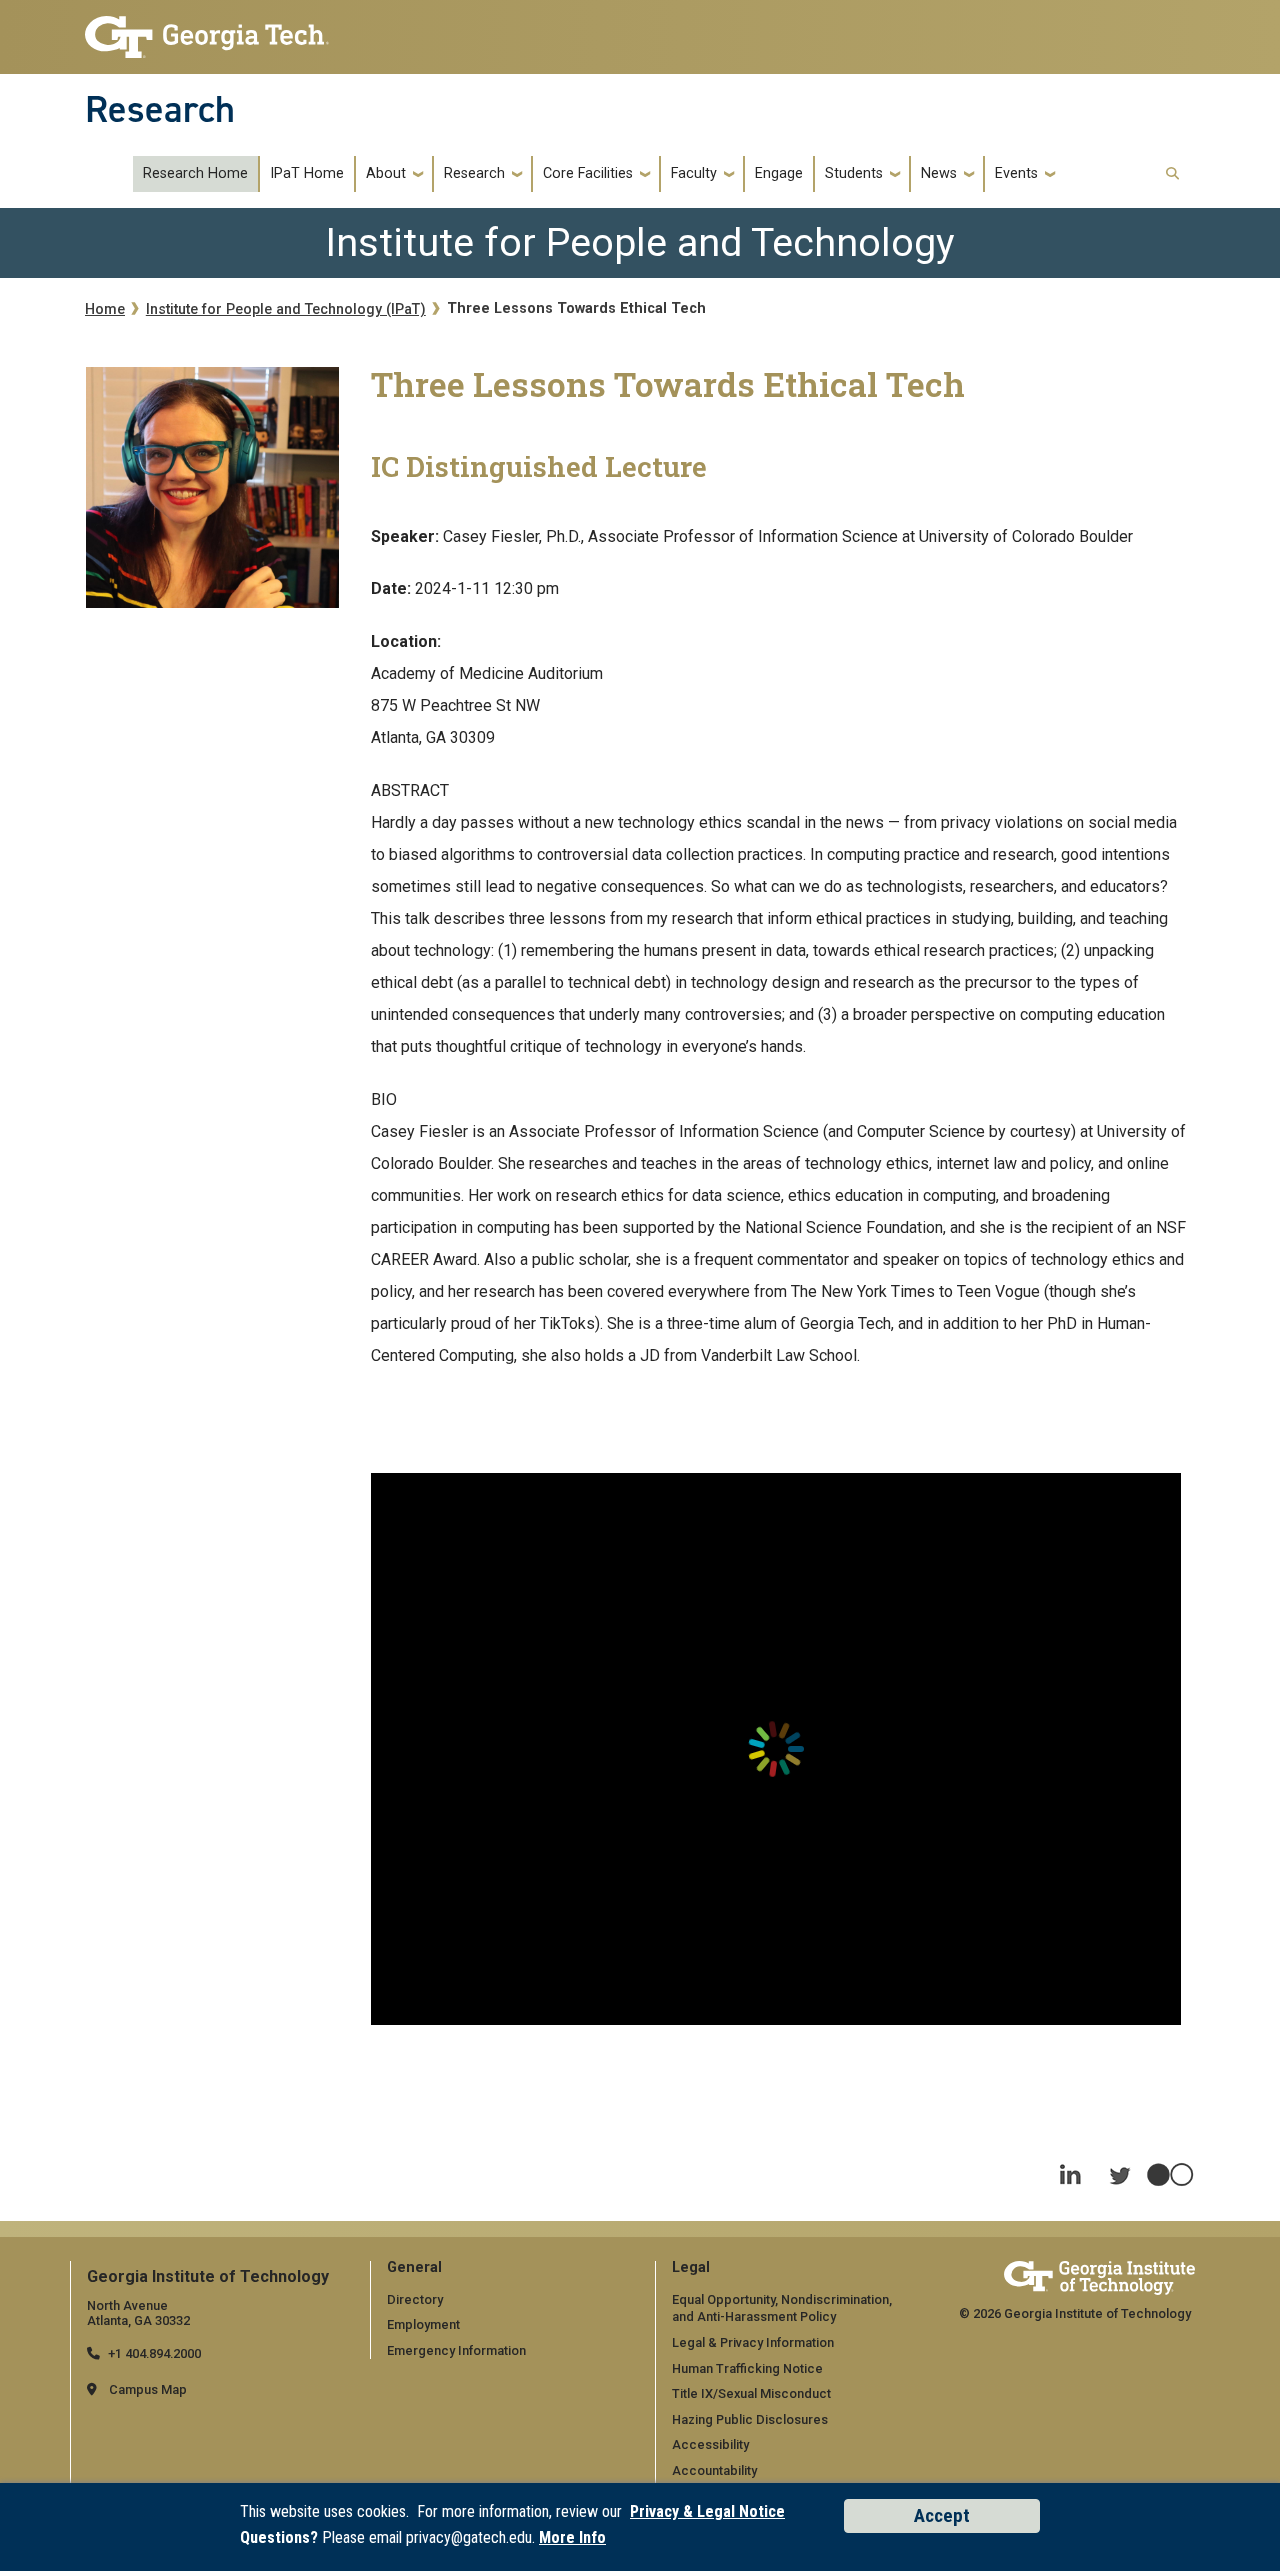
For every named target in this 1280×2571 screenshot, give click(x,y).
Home (105, 309)
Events (1016, 174)
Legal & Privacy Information (753, 2342)
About (386, 174)
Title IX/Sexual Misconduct (751, 2393)
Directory (415, 2299)
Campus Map (148, 2389)
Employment (423, 2324)
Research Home (195, 174)
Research (160, 109)
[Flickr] (1170, 2165)
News (939, 174)
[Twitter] (1120, 2165)
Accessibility (710, 2444)
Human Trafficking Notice (747, 2368)
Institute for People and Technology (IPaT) (286, 309)
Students (854, 174)
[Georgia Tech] (1099, 2277)
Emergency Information (456, 2350)
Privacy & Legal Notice (707, 2511)
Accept (942, 2515)
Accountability (714, 2470)
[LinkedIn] (1070, 2165)
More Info (572, 2537)
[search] (1172, 174)
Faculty (694, 174)
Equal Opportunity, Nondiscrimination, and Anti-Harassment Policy (782, 2308)
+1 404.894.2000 (154, 2353)
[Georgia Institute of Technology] (207, 31)
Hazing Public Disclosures (750, 2419)
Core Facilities (588, 174)
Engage (779, 174)
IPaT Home (307, 174)
